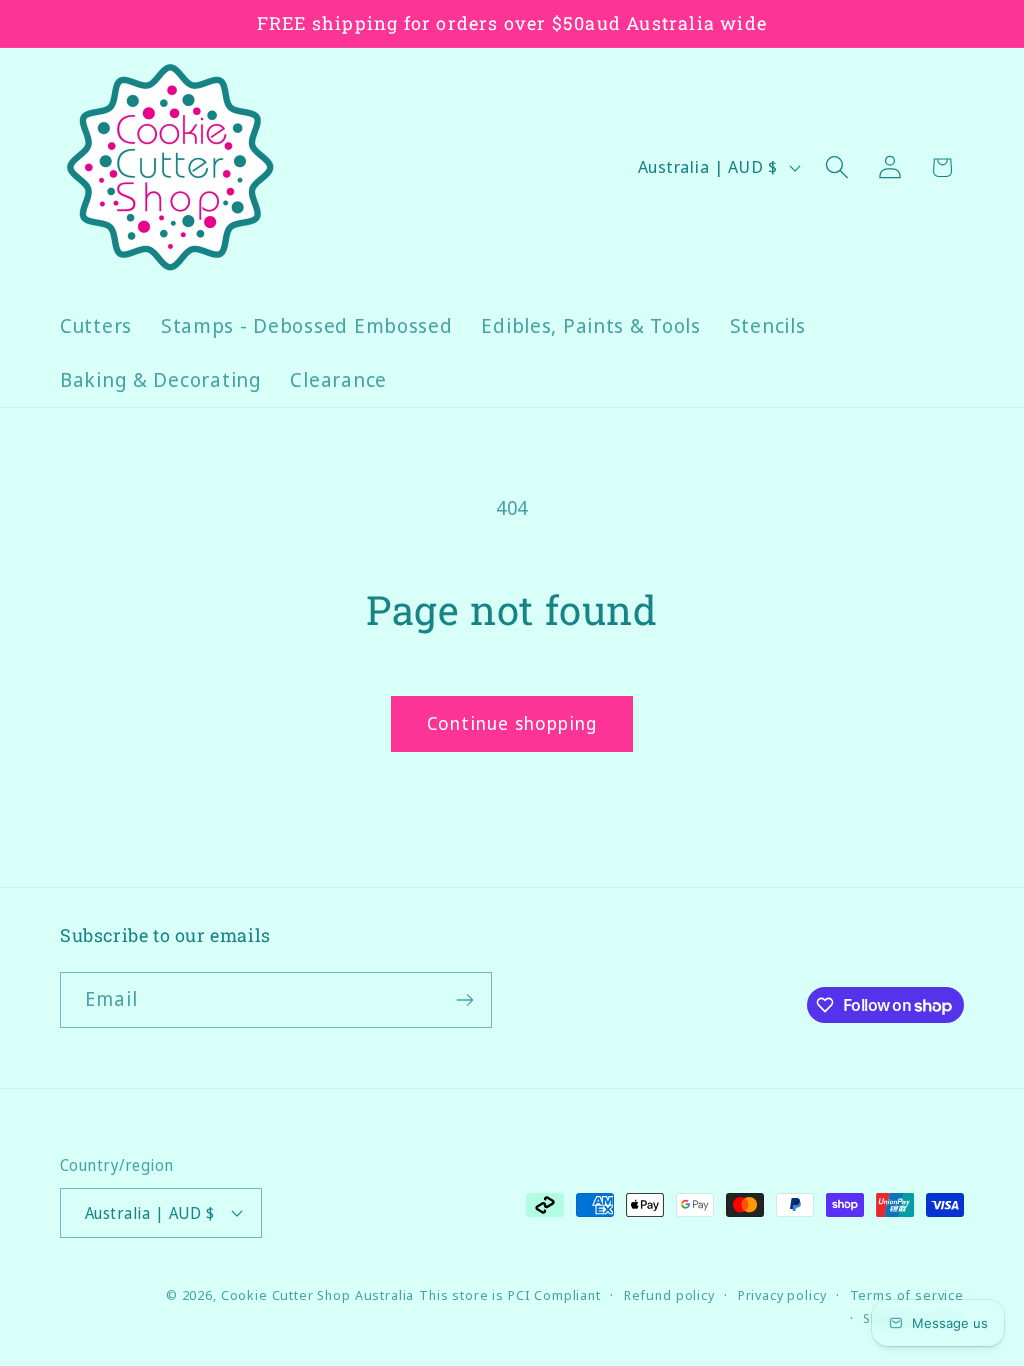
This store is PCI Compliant (510, 1295)
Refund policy (669, 1295)
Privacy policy (782, 1295)
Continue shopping (512, 723)
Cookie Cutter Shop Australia (318, 1295)
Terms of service (907, 1295)
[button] (836, 167)
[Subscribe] (464, 1000)
